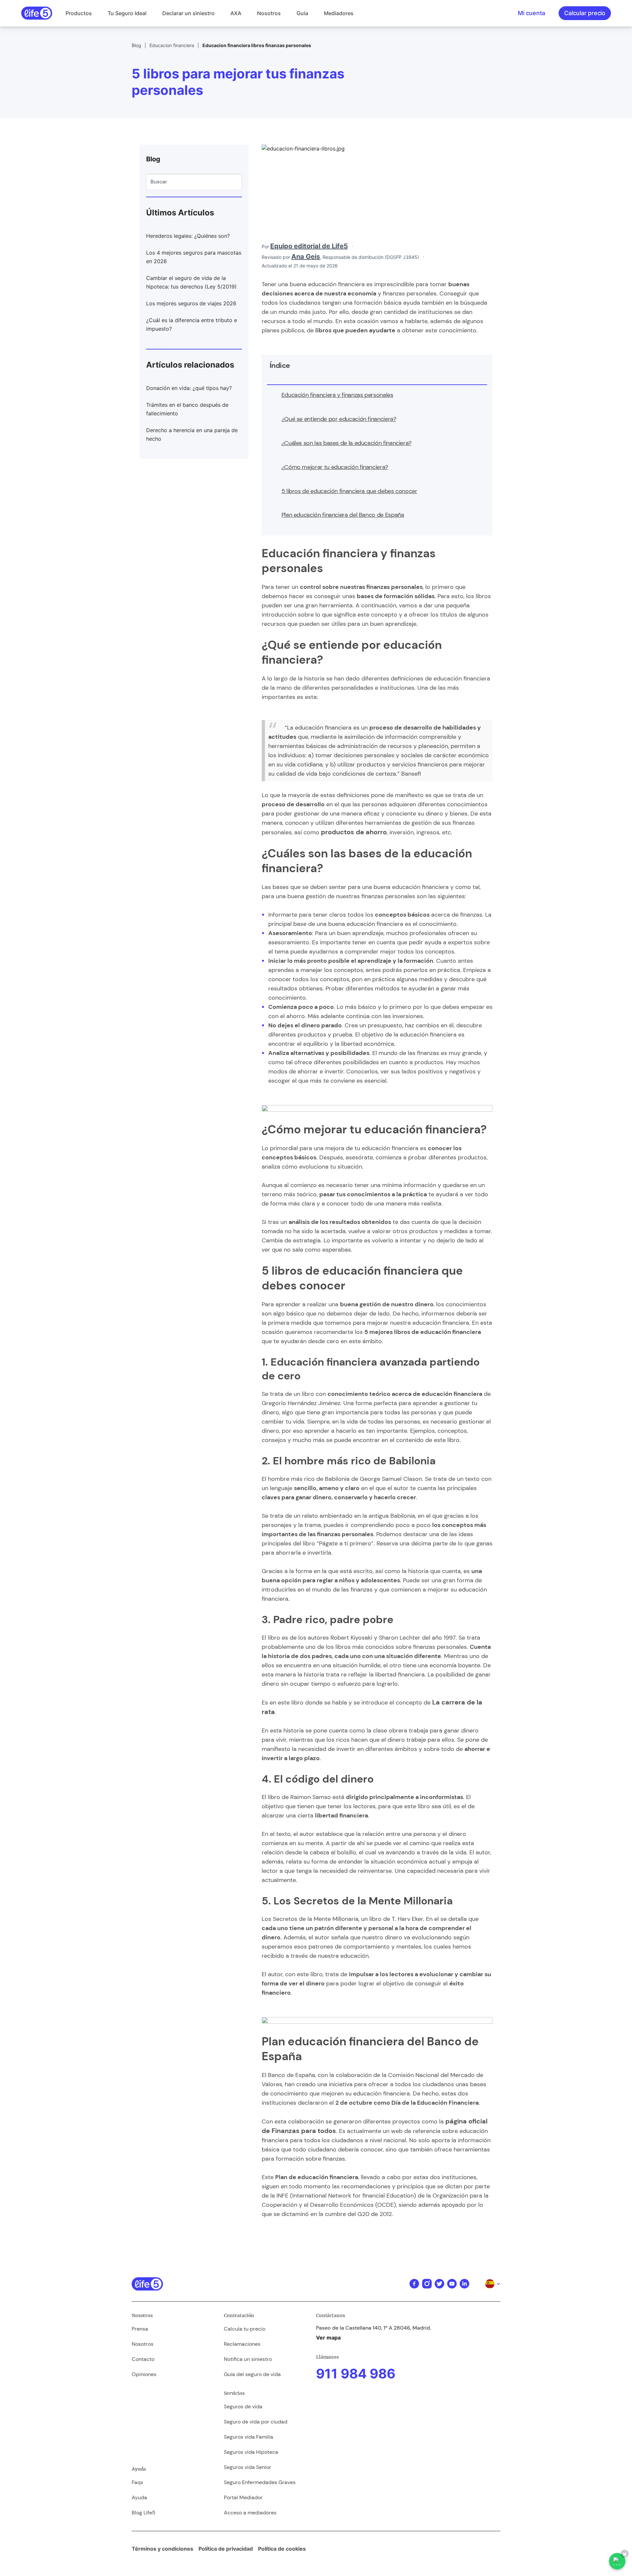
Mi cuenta (531, 13)
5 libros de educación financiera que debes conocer (349, 491)
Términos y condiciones (162, 2549)
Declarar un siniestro (188, 13)
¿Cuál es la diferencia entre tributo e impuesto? (192, 324)
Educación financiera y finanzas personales (337, 395)
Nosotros (269, 13)
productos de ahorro (354, 832)
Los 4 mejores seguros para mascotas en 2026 (194, 257)
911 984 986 (356, 2374)
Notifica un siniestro (248, 2359)
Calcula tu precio (245, 2329)
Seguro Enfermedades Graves (260, 2482)
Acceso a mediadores (250, 2513)
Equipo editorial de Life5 (309, 246)
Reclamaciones (242, 2344)
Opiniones (144, 2374)
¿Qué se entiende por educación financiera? (339, 419)
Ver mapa (328, 2338)
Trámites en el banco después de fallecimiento (187, 409)
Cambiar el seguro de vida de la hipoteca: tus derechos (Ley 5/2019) (191, 282)
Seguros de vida (243, 2407)
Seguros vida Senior (248, 2467)
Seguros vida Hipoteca (251, 2452)
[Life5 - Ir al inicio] (37, 13)
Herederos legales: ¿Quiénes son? (188, 236)
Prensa (140, 2329)
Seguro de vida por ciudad (256, 2422)
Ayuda (139, 2497)
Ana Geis (306, 257)
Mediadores (339, 13)
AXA (236, 13)
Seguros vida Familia (249, 2437)
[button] (79, 13)
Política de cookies (282, 2549)
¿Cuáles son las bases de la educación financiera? (346, 443)
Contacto (143, 2359)
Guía (302, 13)
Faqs (137, 2482)
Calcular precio (585, 13)
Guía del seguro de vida (252, 2374)
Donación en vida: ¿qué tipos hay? (189, 388)
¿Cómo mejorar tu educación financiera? (335, 467)
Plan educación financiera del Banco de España (343, 515)
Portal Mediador (243, 2497)
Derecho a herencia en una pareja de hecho (192, 434)
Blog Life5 (144, 2513)
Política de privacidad (226, 2549)
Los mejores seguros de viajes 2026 (191, 303)
